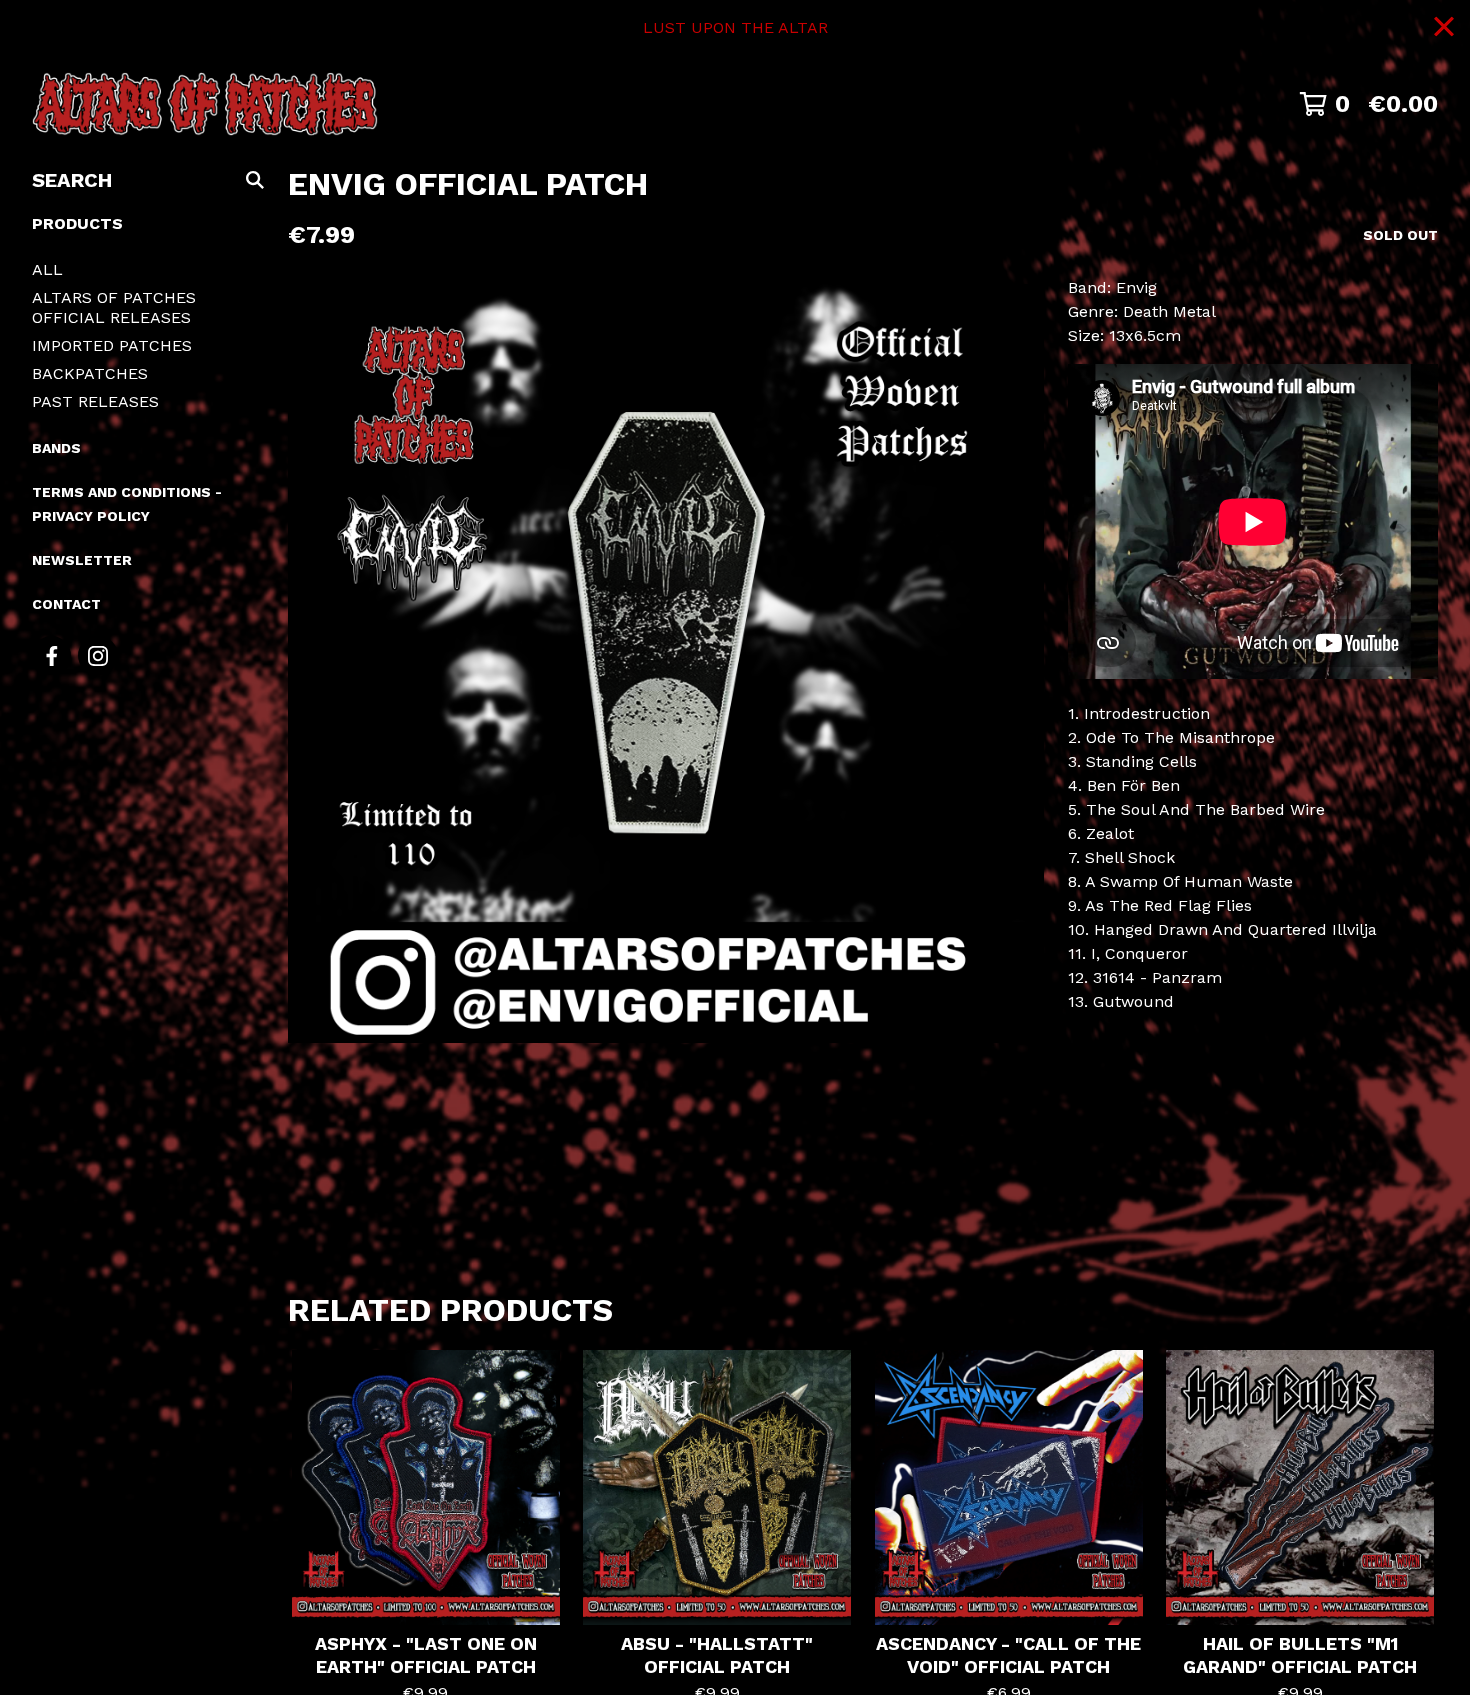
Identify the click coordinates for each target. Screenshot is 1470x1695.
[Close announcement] (1444, 28)
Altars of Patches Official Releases (114, 307)
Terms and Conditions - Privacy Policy (127, 504)
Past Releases (95, 401)
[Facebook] (51, 655)
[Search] (255, 180)
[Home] (205, 104)
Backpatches (90, 373)
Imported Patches (112, 345)
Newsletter (82, 560)
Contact (66, 604)
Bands (56, 448)
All (47, 269)
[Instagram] (97, 655)
